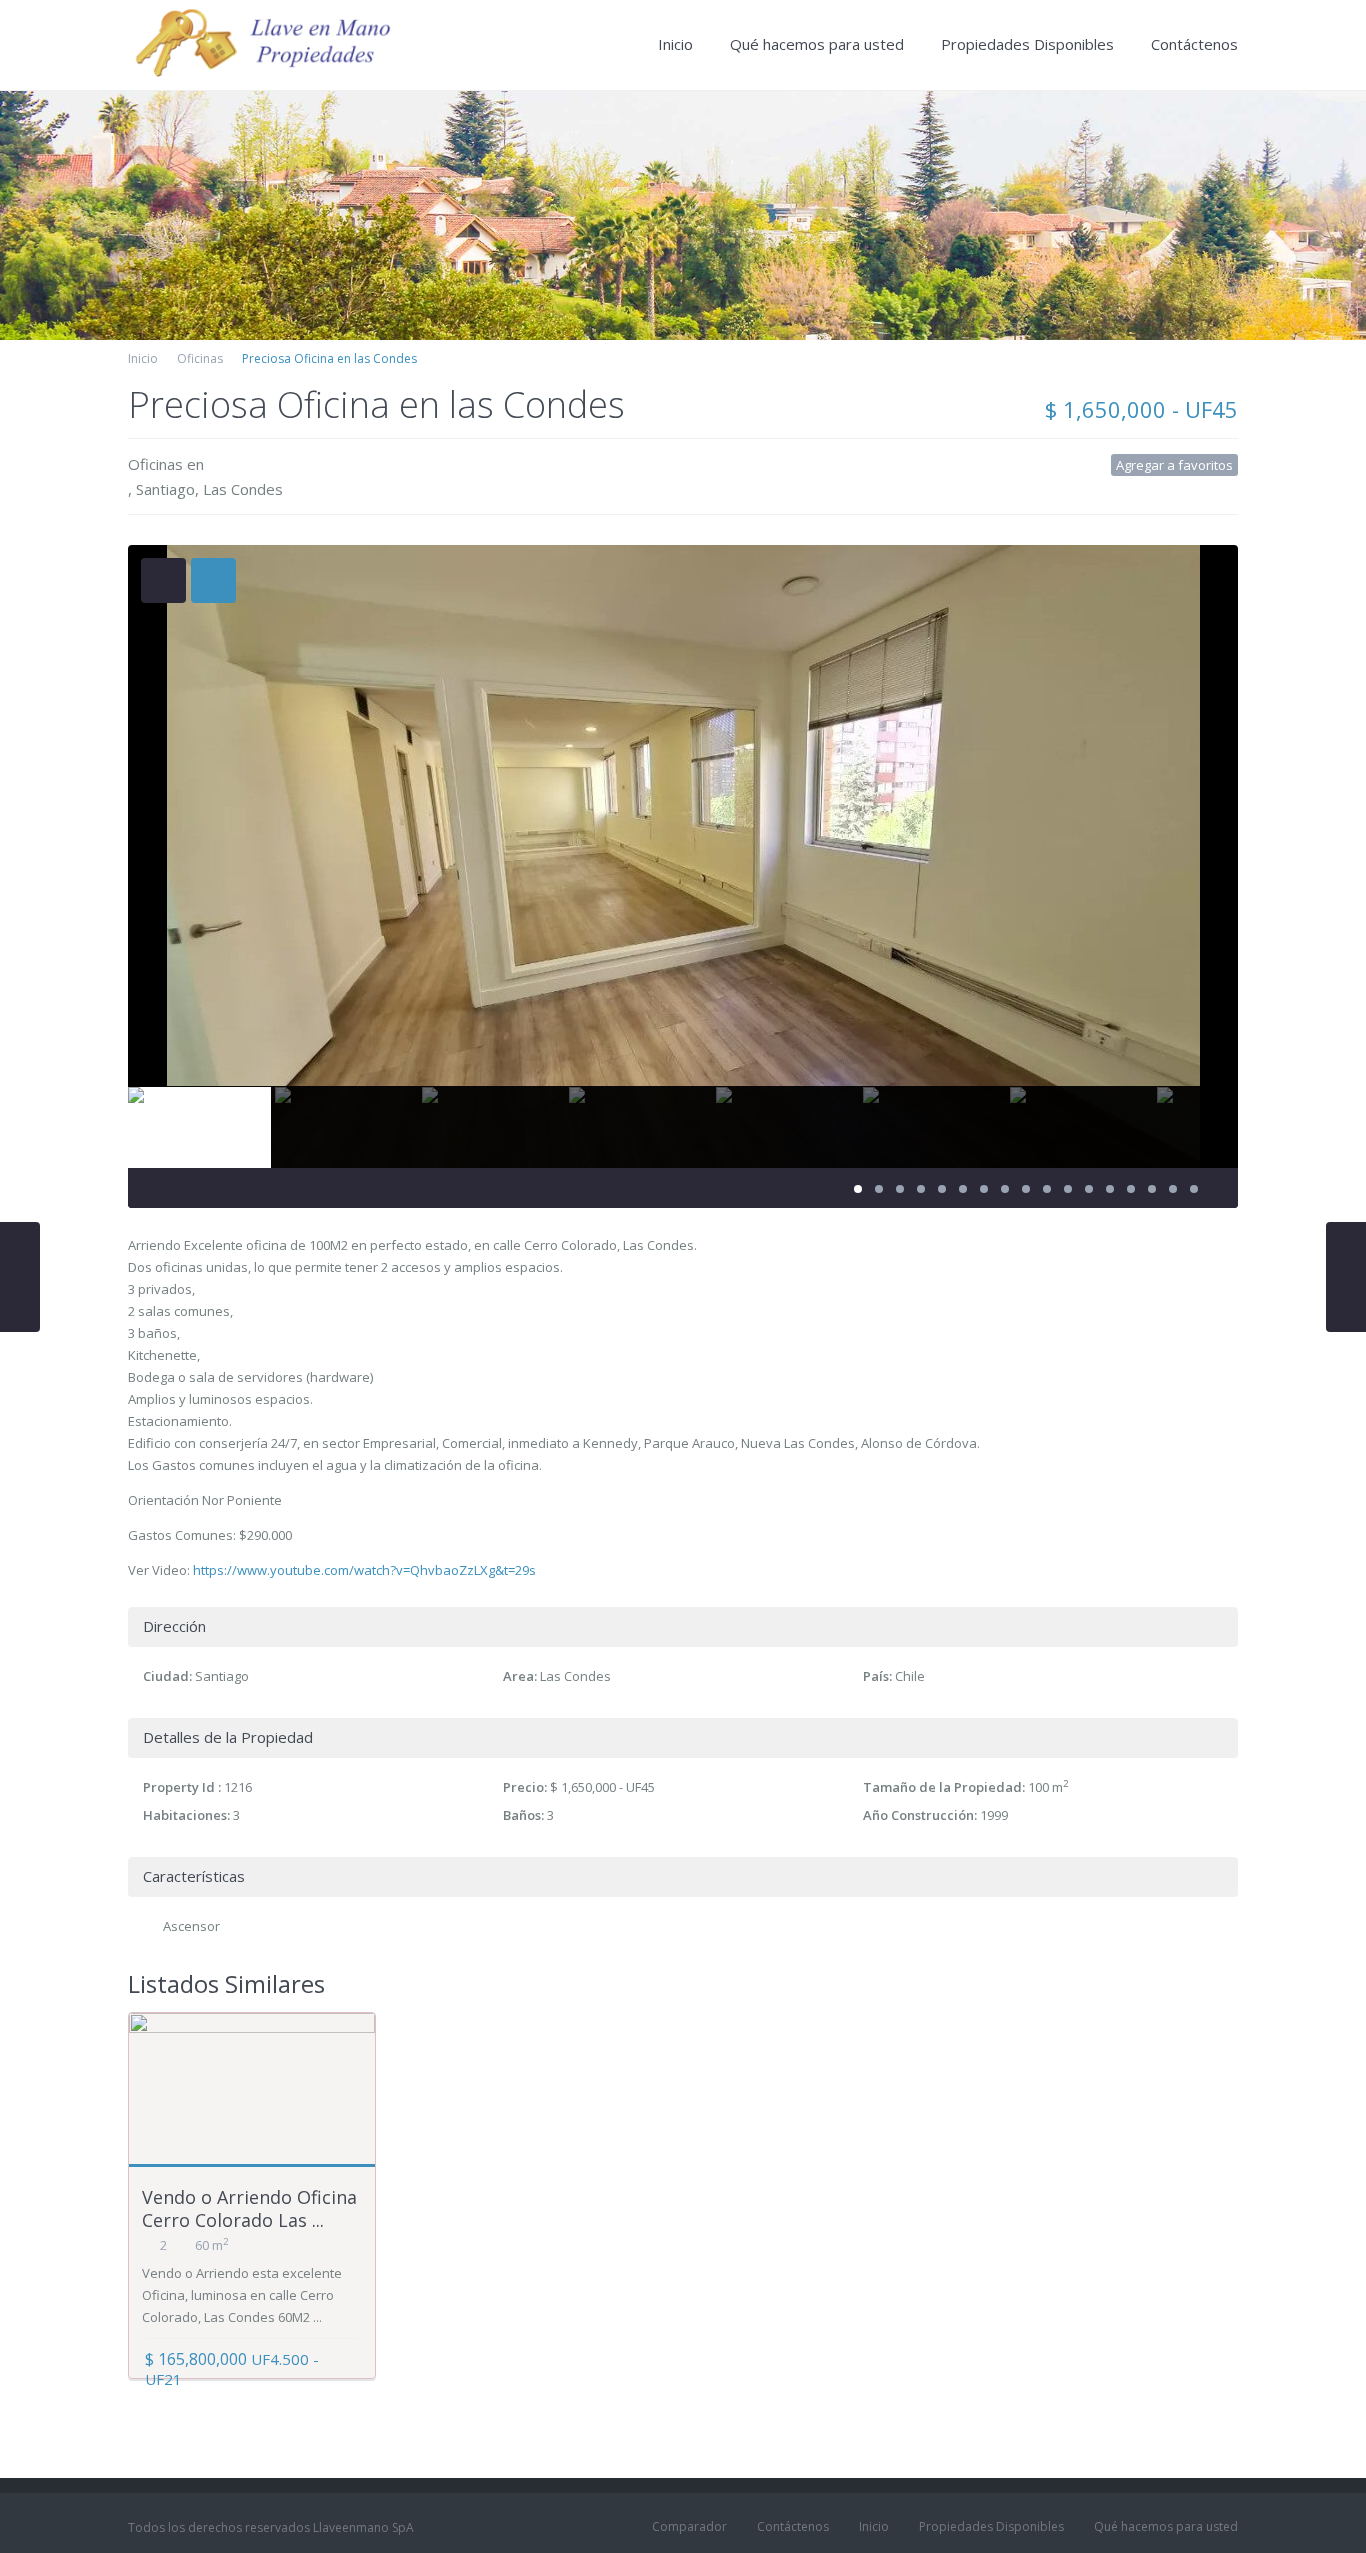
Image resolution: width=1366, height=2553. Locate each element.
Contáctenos (1194, 44)
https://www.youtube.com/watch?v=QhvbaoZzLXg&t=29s (364, 1570)
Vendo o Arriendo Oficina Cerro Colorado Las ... (249, 2208)
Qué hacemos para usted (817, 44)
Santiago (165, 489)
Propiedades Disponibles (1027, 44)
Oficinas (200, 358)
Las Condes (243, 489)
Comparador (689, 2526)
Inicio (675, 44)
